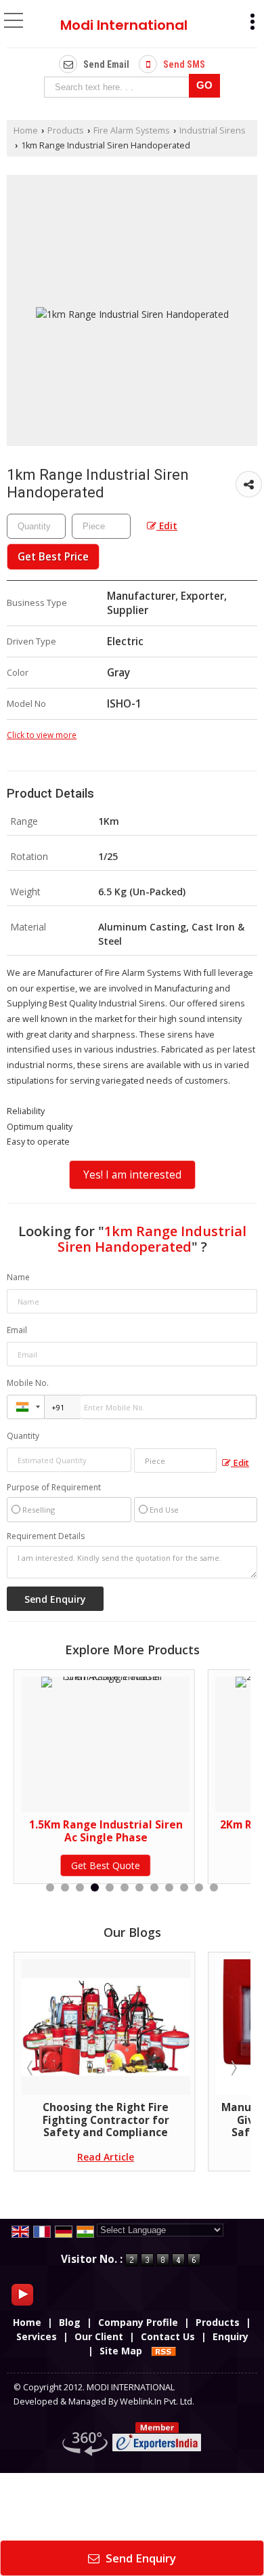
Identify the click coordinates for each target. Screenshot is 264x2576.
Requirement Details (46, 1536)
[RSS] (164, 2351)
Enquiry (230, 2336)
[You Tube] (22, 2293)
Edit (167, 526)
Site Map (121, 2351)
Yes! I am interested (132, 1175)
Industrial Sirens (213, 130)
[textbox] (119, 87)
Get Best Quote (188, 1865)
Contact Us (168, 2336)
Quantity (23, 1436)
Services (37, 2336)
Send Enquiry (139, 2558)
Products (66, 130)
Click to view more (42, 735)
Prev (31, 2068)
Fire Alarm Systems (132, 130)
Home (26, 130)
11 (199, 1887)
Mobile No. (28, 1383)
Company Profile (138, 2322)
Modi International (124, 25)
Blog (70, 2322)
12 (214, 1887)
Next (233, 2068)
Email (17, 1330)
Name (18, 1277)
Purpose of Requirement (54, 1488)
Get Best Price (53, 557)
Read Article (188, 2157)
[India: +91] (26, 1407)
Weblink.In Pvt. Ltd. (157, 2401)
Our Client (99, 2336)
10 (184, 1887)
